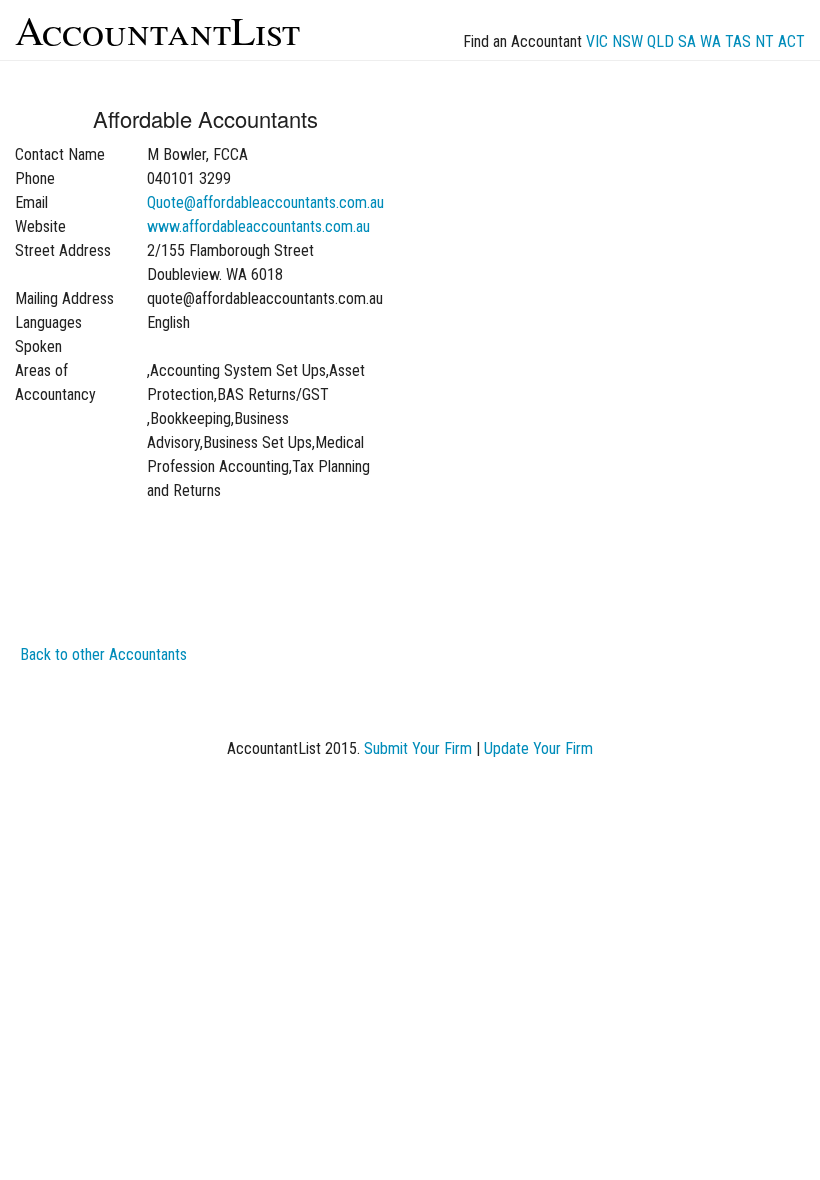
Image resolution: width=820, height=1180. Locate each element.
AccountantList (157, 29)
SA (687, 41)
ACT (791, 41)
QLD (660, 41)
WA (710, 41)
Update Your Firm (538, 748)
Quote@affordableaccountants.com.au (265, 202)
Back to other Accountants (103, 654)
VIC (597, 41)
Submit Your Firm (418, 748)
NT (764, 41)
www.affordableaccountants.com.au (258, 226)
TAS (738, 41)
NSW (627, 41)
